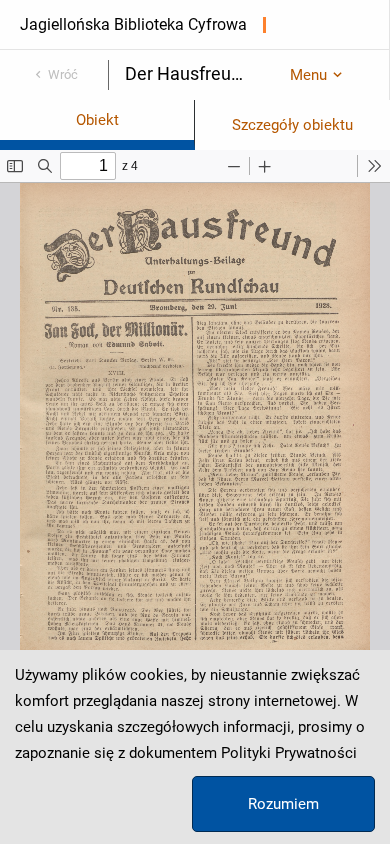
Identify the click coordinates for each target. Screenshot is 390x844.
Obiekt (97, 120)
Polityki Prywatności (289, 753)
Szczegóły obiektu (292, 125)
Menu (308, 75)
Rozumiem (283, 804)
